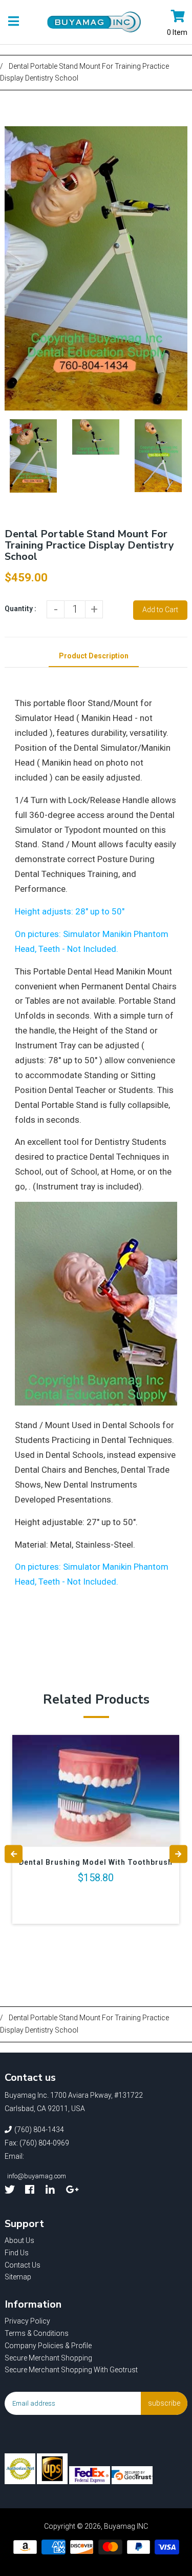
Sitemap (18, 2277)
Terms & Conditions (37, 2333)
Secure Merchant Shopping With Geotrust (71, 2370)
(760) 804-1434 (39, 2130)
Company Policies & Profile (48, 2346)
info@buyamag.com (37, 2176)
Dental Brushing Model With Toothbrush (96, 1862)
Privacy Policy (27, 2321)
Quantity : (20, 609)
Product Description (94, 656)
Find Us (17, 2253)
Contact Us (23, 2265)
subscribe (164, 2403)
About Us (19, 2240)
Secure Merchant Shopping (48, 2358)
